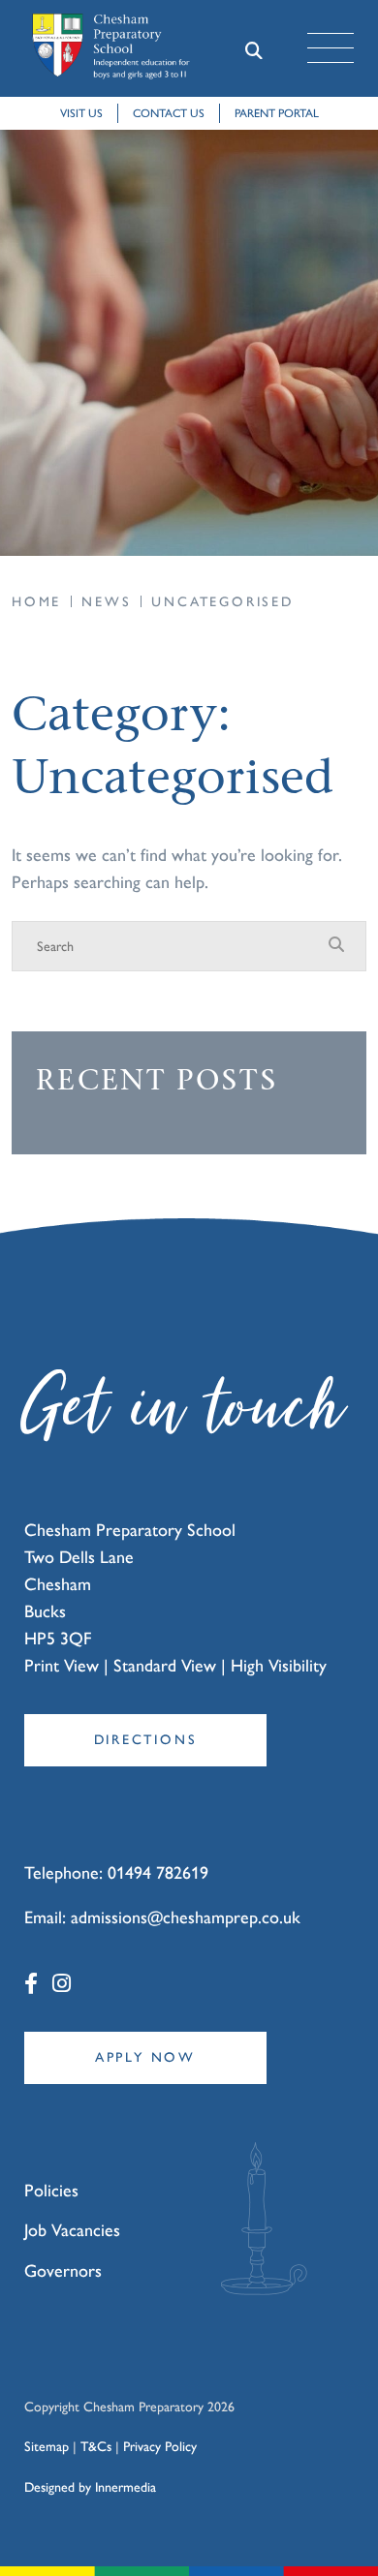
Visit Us (81, 113)
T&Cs (96, 2447)
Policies (51, 2191)
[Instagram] (62, 1984)
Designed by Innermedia (90, 2487)
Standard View (165, 1666)
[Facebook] (31, 1984)
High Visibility (279, 1666)
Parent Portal (277, 113)
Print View (62, 1666)
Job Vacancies (72, 2230)
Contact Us (169, 113)
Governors (63, 2271)
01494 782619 (158, 1873)
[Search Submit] (253, 49)
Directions (146, 1740)
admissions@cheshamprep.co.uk (186, 1917)
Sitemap (47, 2447)
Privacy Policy (160, 2447)
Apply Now (145, 2057)
